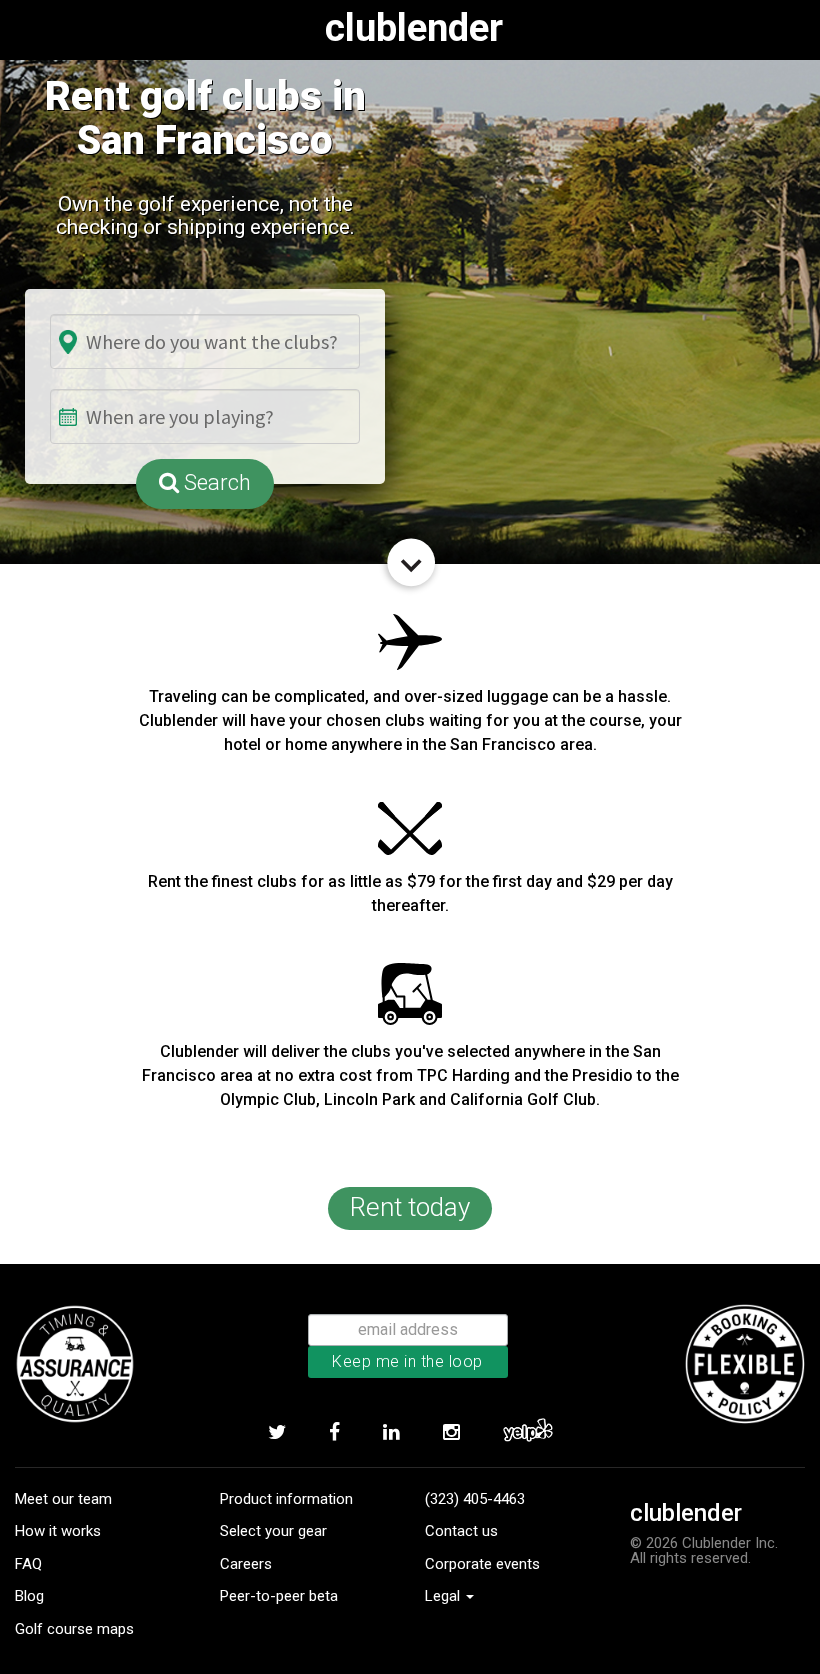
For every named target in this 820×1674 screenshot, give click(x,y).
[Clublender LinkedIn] (391, 1432)
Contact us (461, 1531)
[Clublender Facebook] (334, 1432)
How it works (58, 1531)
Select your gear (273, 1531)
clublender (414, 28)
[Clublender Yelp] (527, 1432)
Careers (246, 1564)
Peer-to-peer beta (279, 1596)
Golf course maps (74, 1629)
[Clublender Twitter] (276, 1432)
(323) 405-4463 (475, 1499)
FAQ (28, 1564)
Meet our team (63, 1499)
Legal (444, 1596)
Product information (286, 1499)
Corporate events (482, 1564)
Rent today (410, 1207)
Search (215, 482)
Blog (29, 1596)
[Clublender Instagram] (451, 1432)
